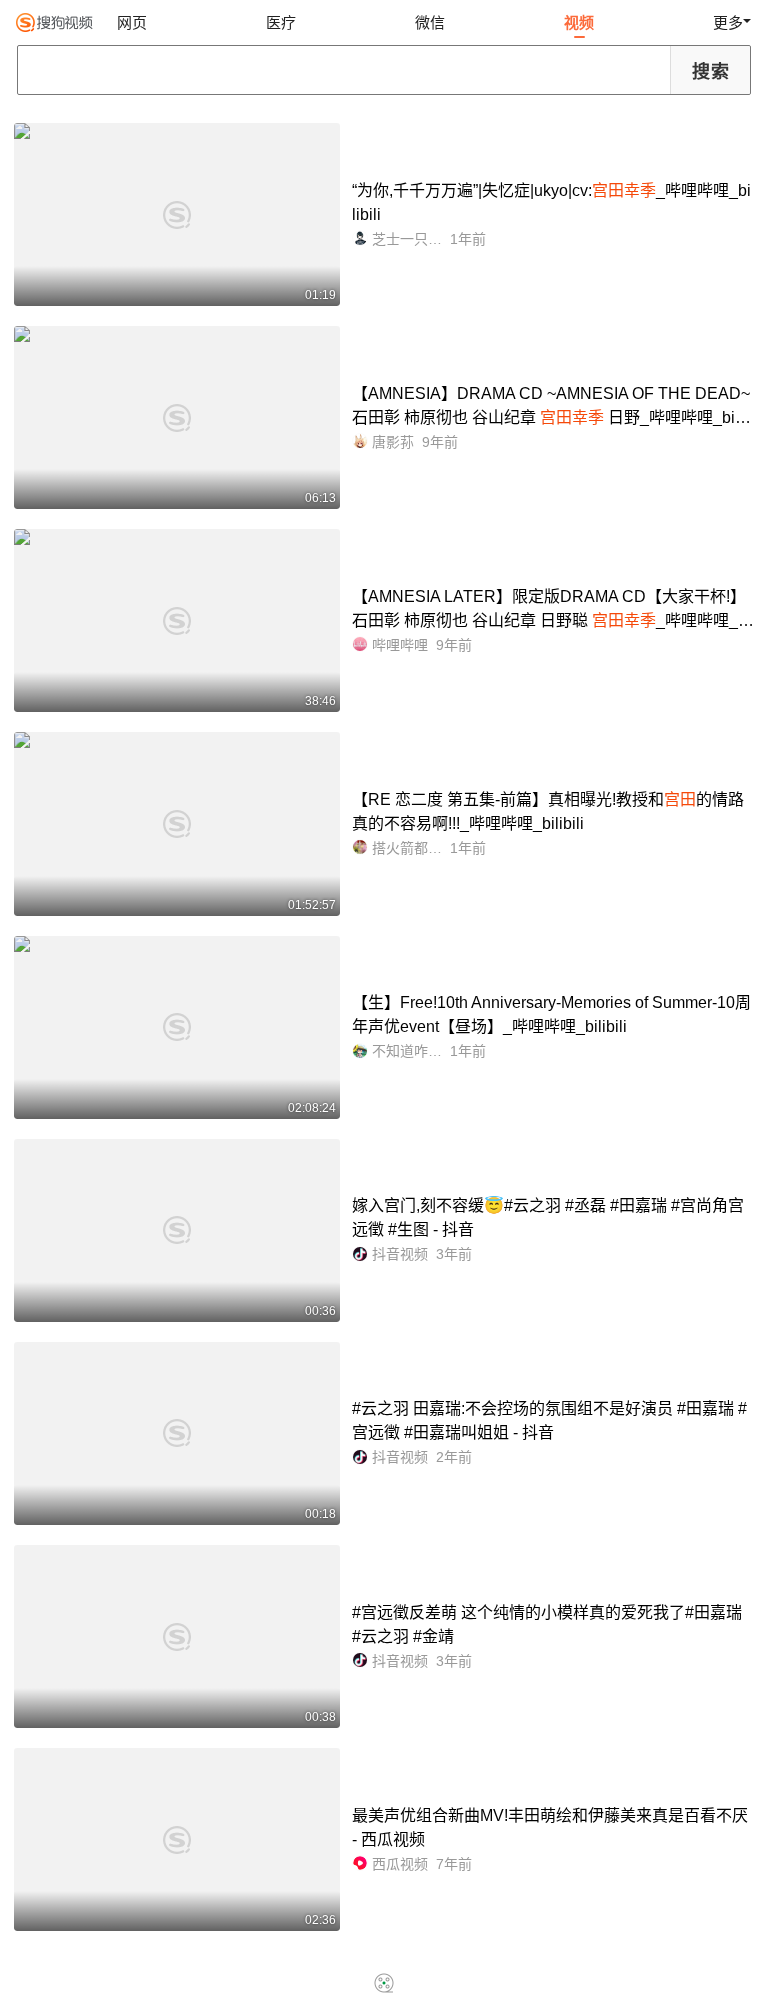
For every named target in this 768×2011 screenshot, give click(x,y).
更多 (728, 22)
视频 (579, 22)
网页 (132, 22)
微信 (430, 22)
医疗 (281, 22)
